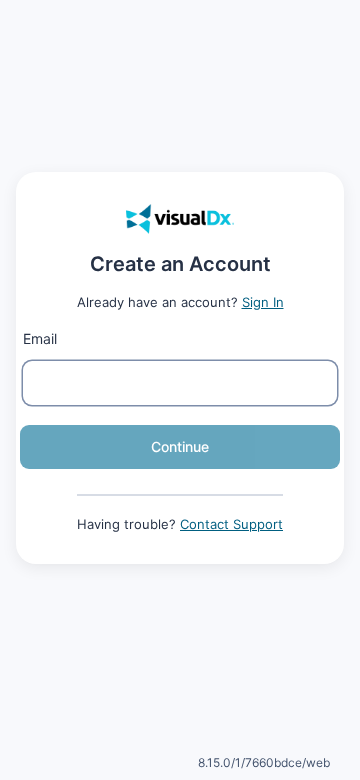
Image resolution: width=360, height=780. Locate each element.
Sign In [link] (263, 302)
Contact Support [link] (231, 524)
